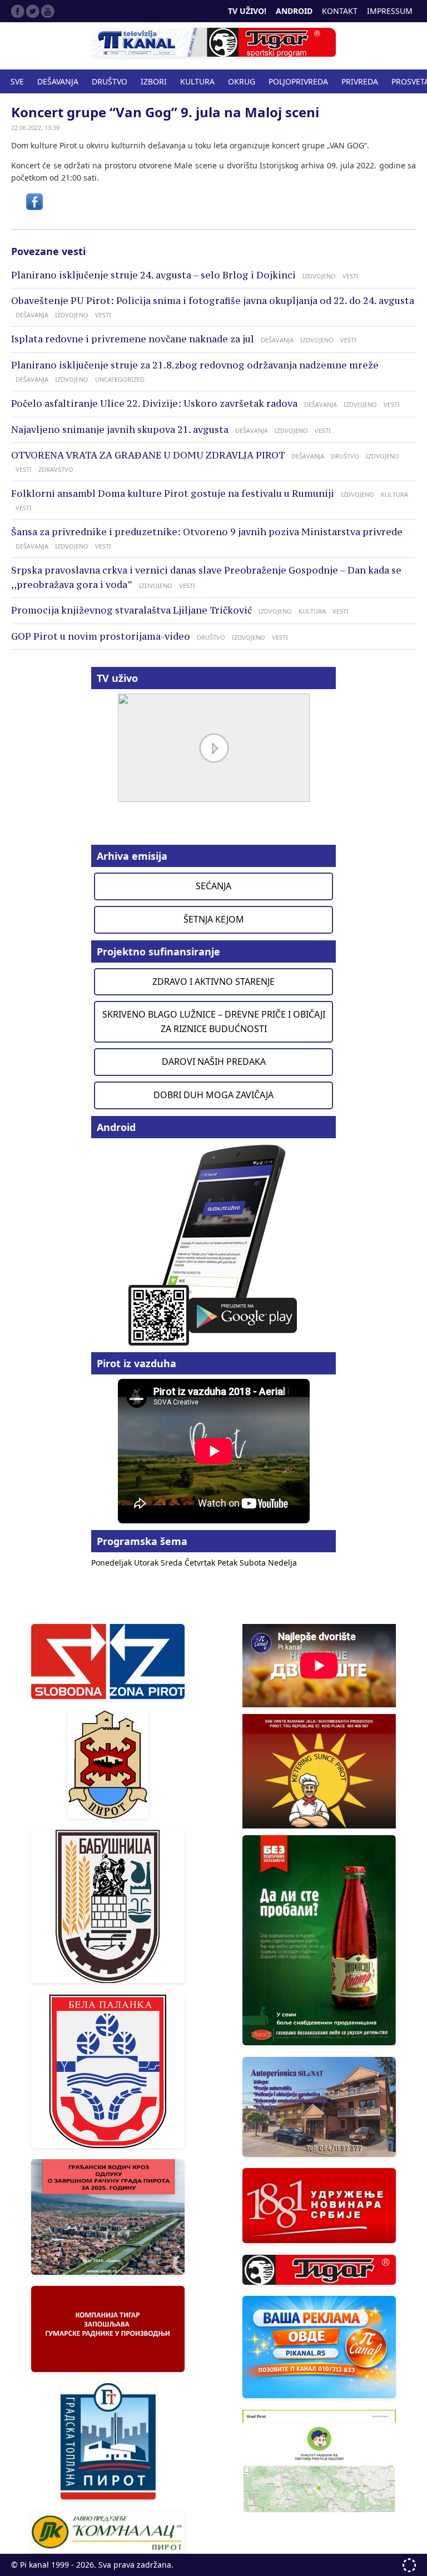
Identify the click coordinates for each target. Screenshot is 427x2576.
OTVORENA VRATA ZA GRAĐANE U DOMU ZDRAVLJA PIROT (148, 455)
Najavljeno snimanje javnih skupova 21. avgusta (120, 430)
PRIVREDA (360, 81)
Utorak (147, 1563)
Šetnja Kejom (214, 919)
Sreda (173, 1563)
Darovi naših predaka (214, 1062)
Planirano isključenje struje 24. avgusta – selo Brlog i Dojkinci (153, 275)
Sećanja (213, 886)
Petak (229, 1563)
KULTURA (197, 81)
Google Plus (48, 11)
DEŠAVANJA (58, 81)
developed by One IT (409, 2565)
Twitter (33, 11)
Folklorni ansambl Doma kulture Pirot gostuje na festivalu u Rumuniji (173, 494)
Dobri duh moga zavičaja (213, 1095)
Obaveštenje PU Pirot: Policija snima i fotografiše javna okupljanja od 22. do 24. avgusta (213, 301)
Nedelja (282, 1563)
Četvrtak (201, 1563)
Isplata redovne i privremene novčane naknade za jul (133, 339)
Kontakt (340, 11)
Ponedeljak (113, 1563)
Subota (254, 1563)
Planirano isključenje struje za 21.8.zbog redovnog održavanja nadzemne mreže (195, 365)
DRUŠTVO (110, 81)
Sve (17, 81)
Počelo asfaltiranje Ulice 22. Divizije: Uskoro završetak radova (154, 403)
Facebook (18, 11)
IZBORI (154, 81)
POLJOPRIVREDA (298, 81)
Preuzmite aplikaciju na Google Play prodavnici (213, 1244)
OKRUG (242, 81)
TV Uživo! (247, 11)
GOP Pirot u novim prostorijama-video (101, 636)
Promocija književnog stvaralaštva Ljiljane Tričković (131, 610)
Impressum (390, 11)
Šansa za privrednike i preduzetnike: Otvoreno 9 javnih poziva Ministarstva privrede (207, 532)
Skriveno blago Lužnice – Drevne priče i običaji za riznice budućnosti (214, 1022)
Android (294, 11)
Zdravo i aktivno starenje (213, 981)
